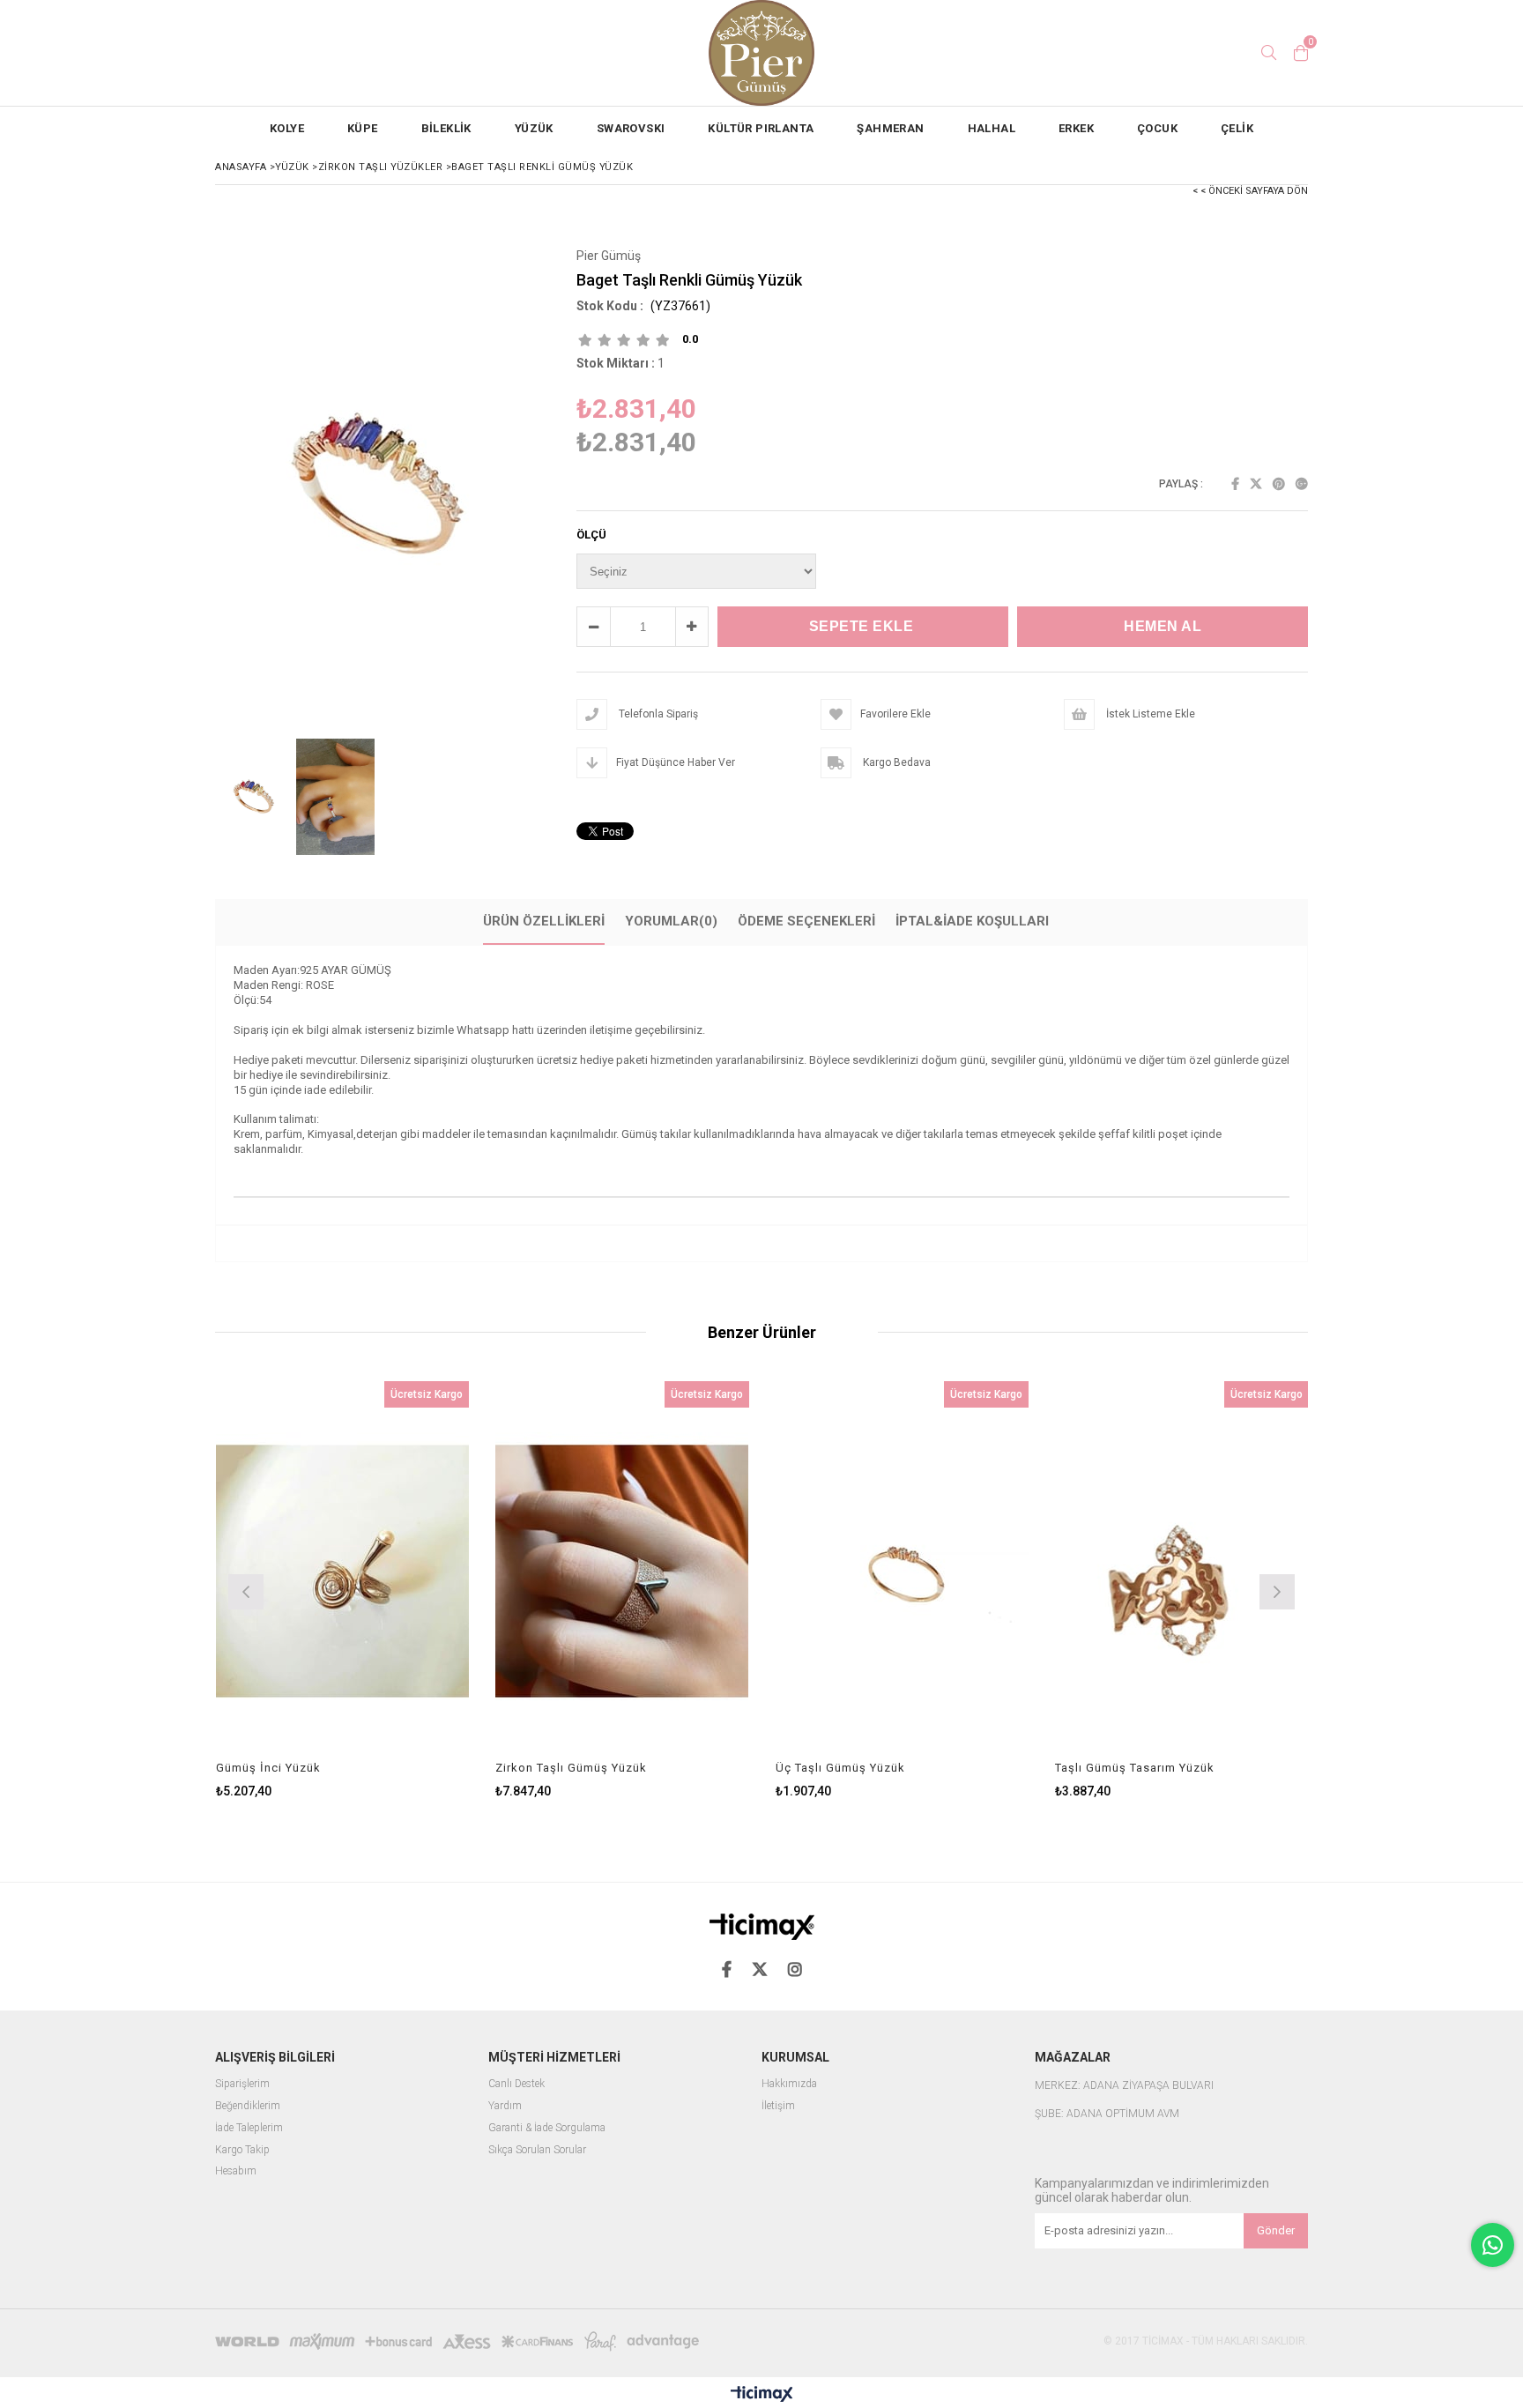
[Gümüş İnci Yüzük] (343, 1571)
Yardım (505, 2106)
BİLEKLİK (446, 128)
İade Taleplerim (249, 2128)
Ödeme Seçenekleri (806, 921)
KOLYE (287, 128)
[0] (1301, 53)
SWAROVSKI (631, 128)
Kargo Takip (242, 2150)
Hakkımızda (789, 2084)
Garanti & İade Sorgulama (547, 2128)
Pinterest (1279, 484)
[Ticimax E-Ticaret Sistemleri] (762, 2395)
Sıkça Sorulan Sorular (537, 2150)
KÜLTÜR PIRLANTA (761, 128)
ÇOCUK (1157, 128)
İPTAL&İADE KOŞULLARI (972, 921)
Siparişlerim (242, 2084)
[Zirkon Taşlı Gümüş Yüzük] (622, 1571)
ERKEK (1076, 128)
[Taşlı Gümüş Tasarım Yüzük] (1182, 1571)
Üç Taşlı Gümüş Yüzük (840, 1768)
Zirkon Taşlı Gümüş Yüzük (571, 1768)
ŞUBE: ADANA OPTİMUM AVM (1107, 2114)
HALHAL (992, 128)
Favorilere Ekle (342, 1590)
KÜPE (363, 128)
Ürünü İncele (403, 1590)
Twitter (1256, 484)
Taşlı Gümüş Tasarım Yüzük (1135, 1768)
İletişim (778, 2106)
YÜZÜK (534, 128)
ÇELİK (1237, 128)
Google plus (1302, 484)
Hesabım (236, 2171)
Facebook (1235, 484)
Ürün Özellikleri (544, 921)
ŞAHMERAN (890, 128)
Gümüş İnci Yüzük (268, 1768)
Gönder (1276, 2230)
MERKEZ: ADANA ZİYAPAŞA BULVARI (1124, 2086)
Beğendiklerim (248, 2106)
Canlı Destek (516, 2084)
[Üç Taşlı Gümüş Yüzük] (903, 1571)
